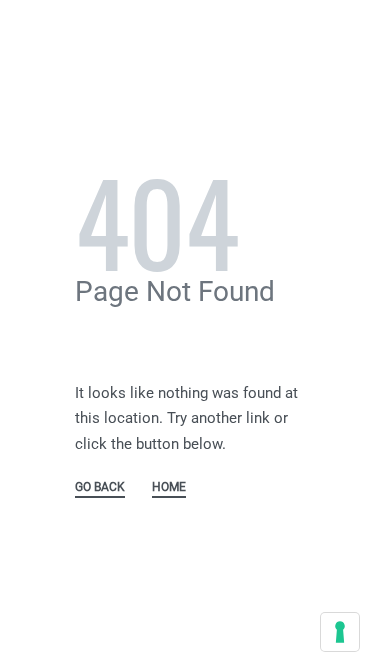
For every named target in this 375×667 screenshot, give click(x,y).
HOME (169, 487)
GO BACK (100, 487)
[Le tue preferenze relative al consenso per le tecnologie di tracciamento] (340, 632)
